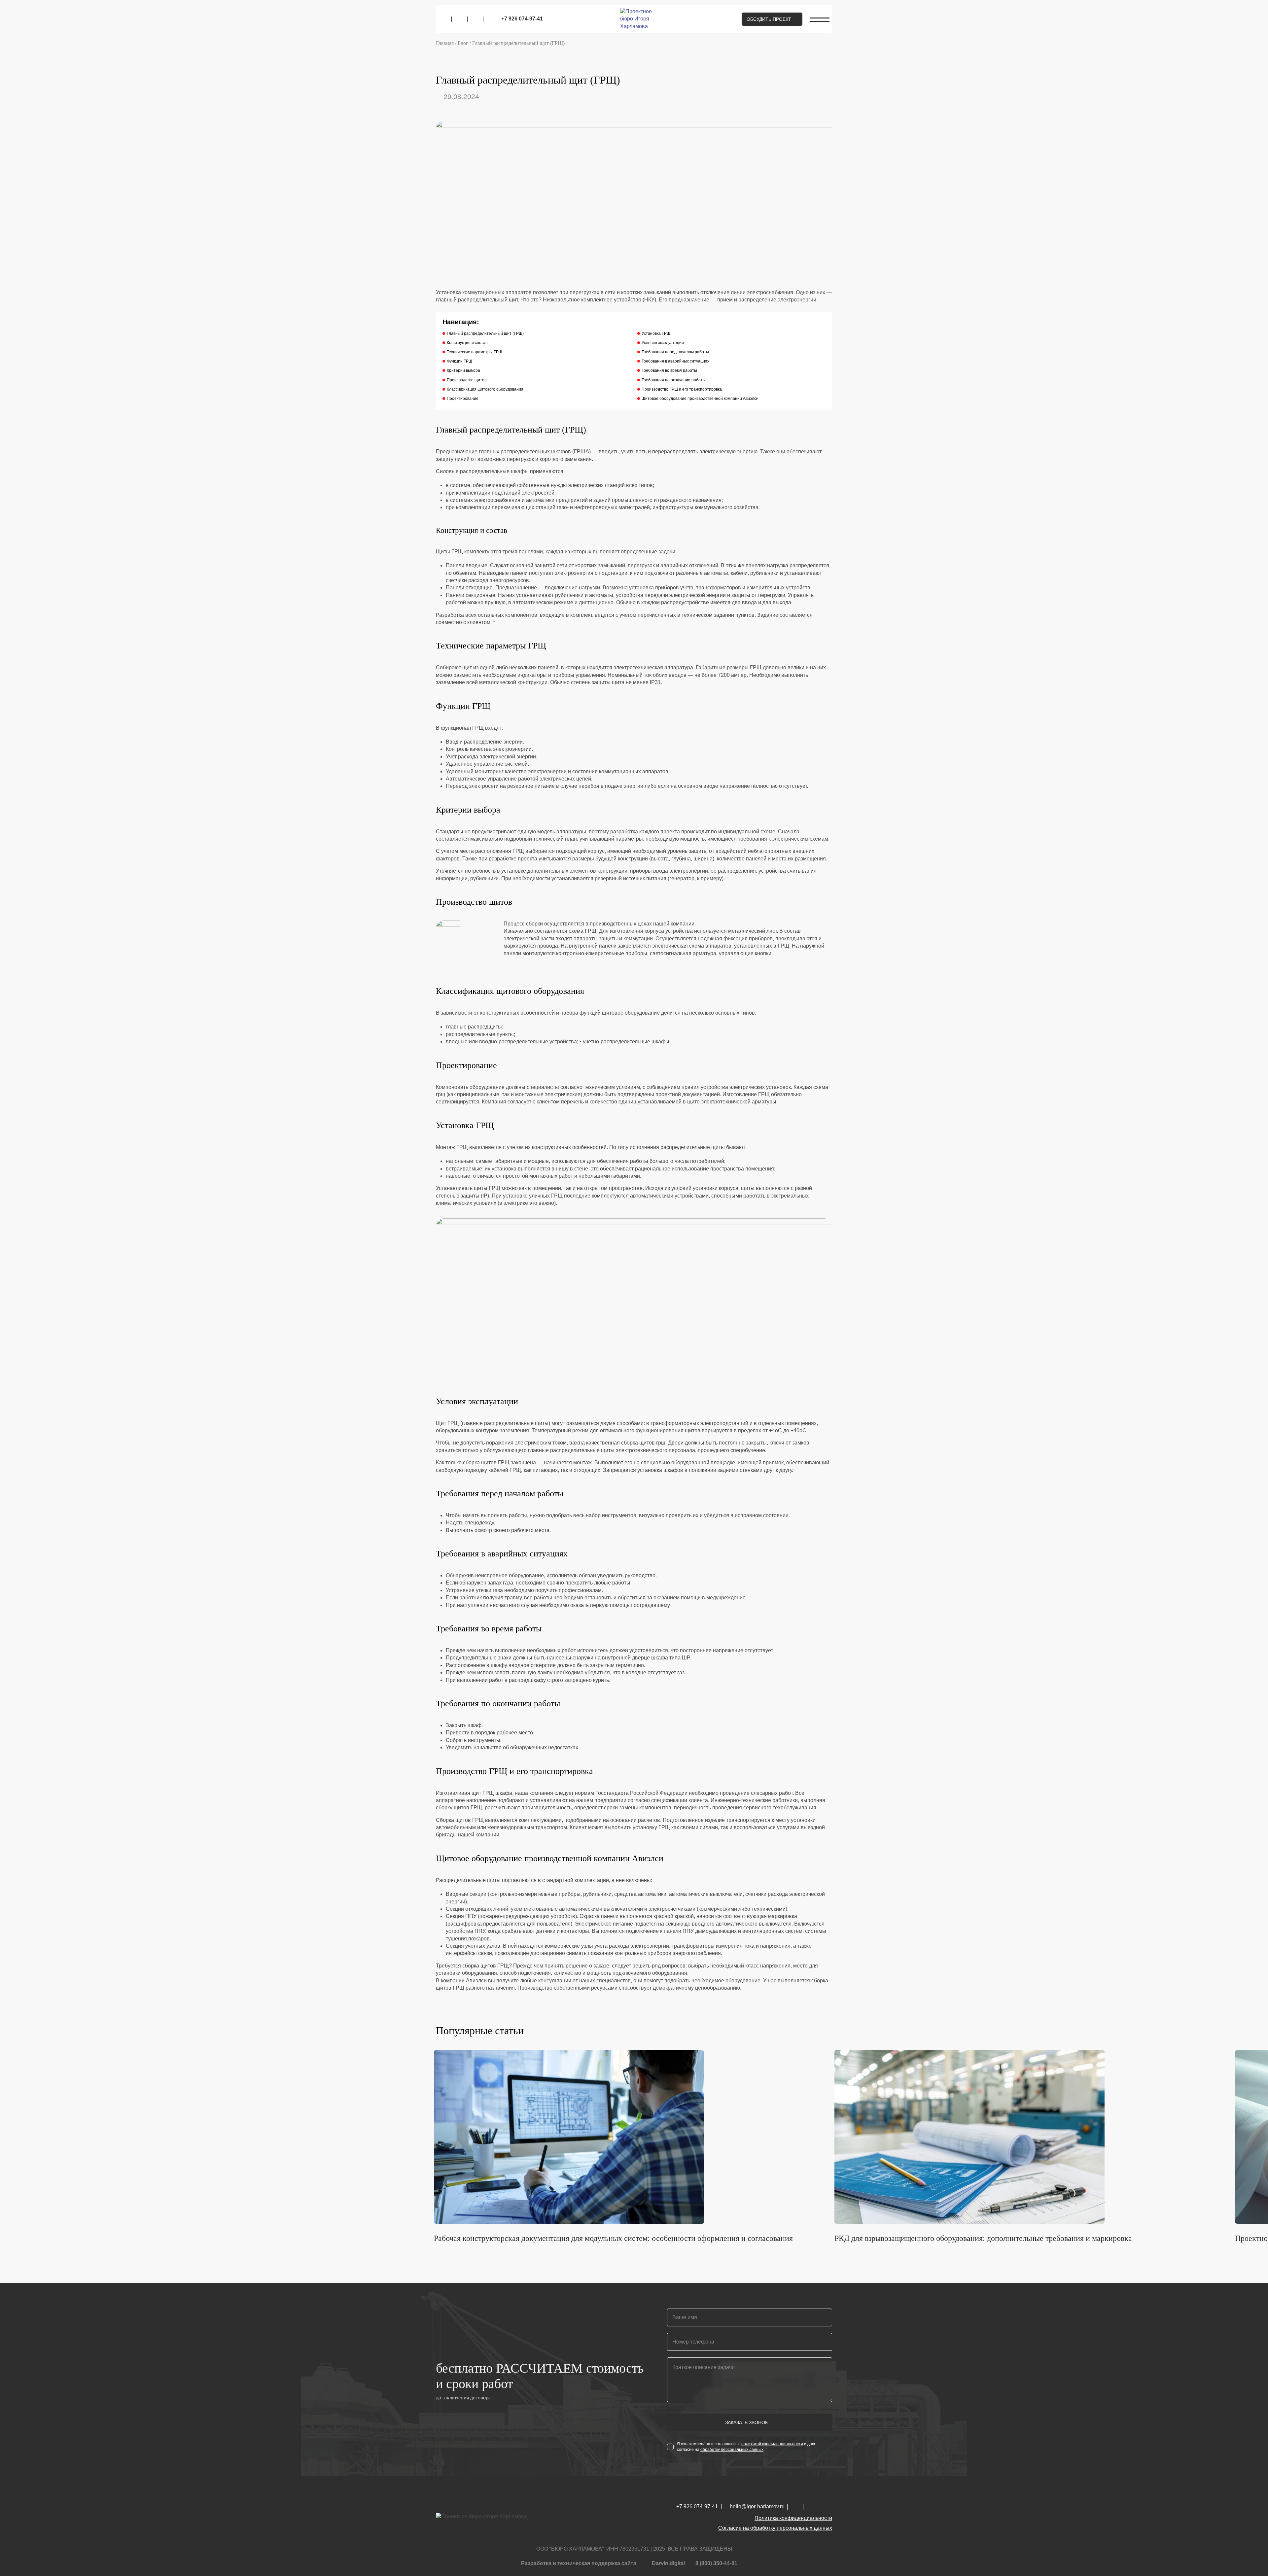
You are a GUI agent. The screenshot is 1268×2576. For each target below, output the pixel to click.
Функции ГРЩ (459, 361)
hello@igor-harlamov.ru (757, 2507)
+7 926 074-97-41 (522, 19)
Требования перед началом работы (675, 352)
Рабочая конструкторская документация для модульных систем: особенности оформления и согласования (613, 2238)
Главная (445, 43)
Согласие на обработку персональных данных (775, 2528)
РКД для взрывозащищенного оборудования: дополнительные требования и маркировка (983, 2238)
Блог (463, 43)
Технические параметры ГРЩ (475, 352)
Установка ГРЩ (656, 333)
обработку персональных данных (732, 2450)
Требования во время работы (669, 370)
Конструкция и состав (467, 343)
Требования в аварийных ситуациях (675, 361)
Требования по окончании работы (674, 380)
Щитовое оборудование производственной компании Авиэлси (700, 399)
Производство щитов (467, 380)
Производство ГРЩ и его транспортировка (682, 389)
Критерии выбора (463, 370)
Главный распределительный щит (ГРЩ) (485, 333)
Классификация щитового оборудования (485, 389)
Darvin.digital (668, 2563)
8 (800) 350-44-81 (716, 2563)
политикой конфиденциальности (772, 2444)
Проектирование (463, 399)
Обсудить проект (769, 19)
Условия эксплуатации (663, 343)
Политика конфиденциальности (793, 2518)
